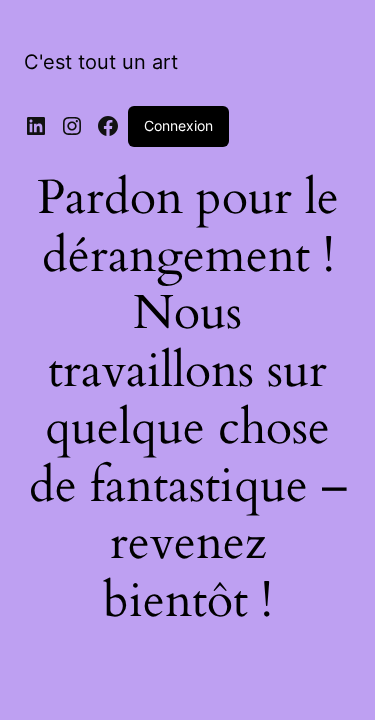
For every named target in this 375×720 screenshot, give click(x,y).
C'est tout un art (101, 62)
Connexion (178, 125)
